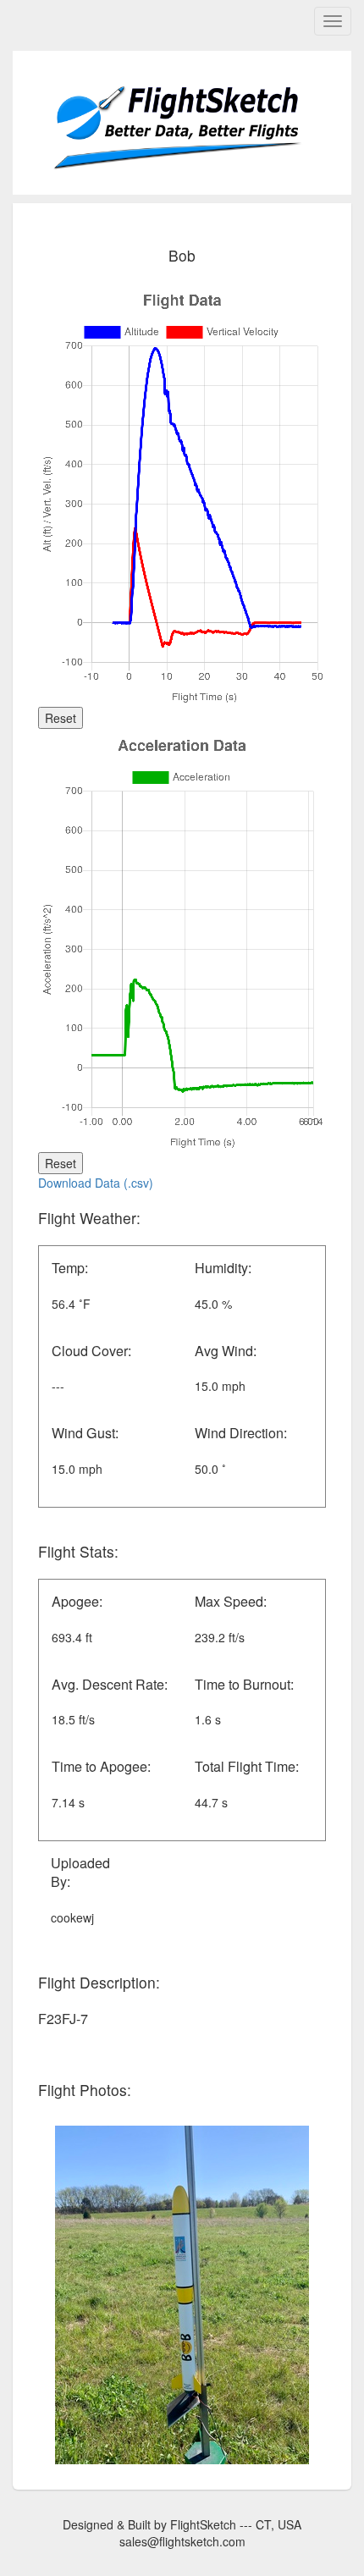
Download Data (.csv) (96, 1183)
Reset (61, 718)
